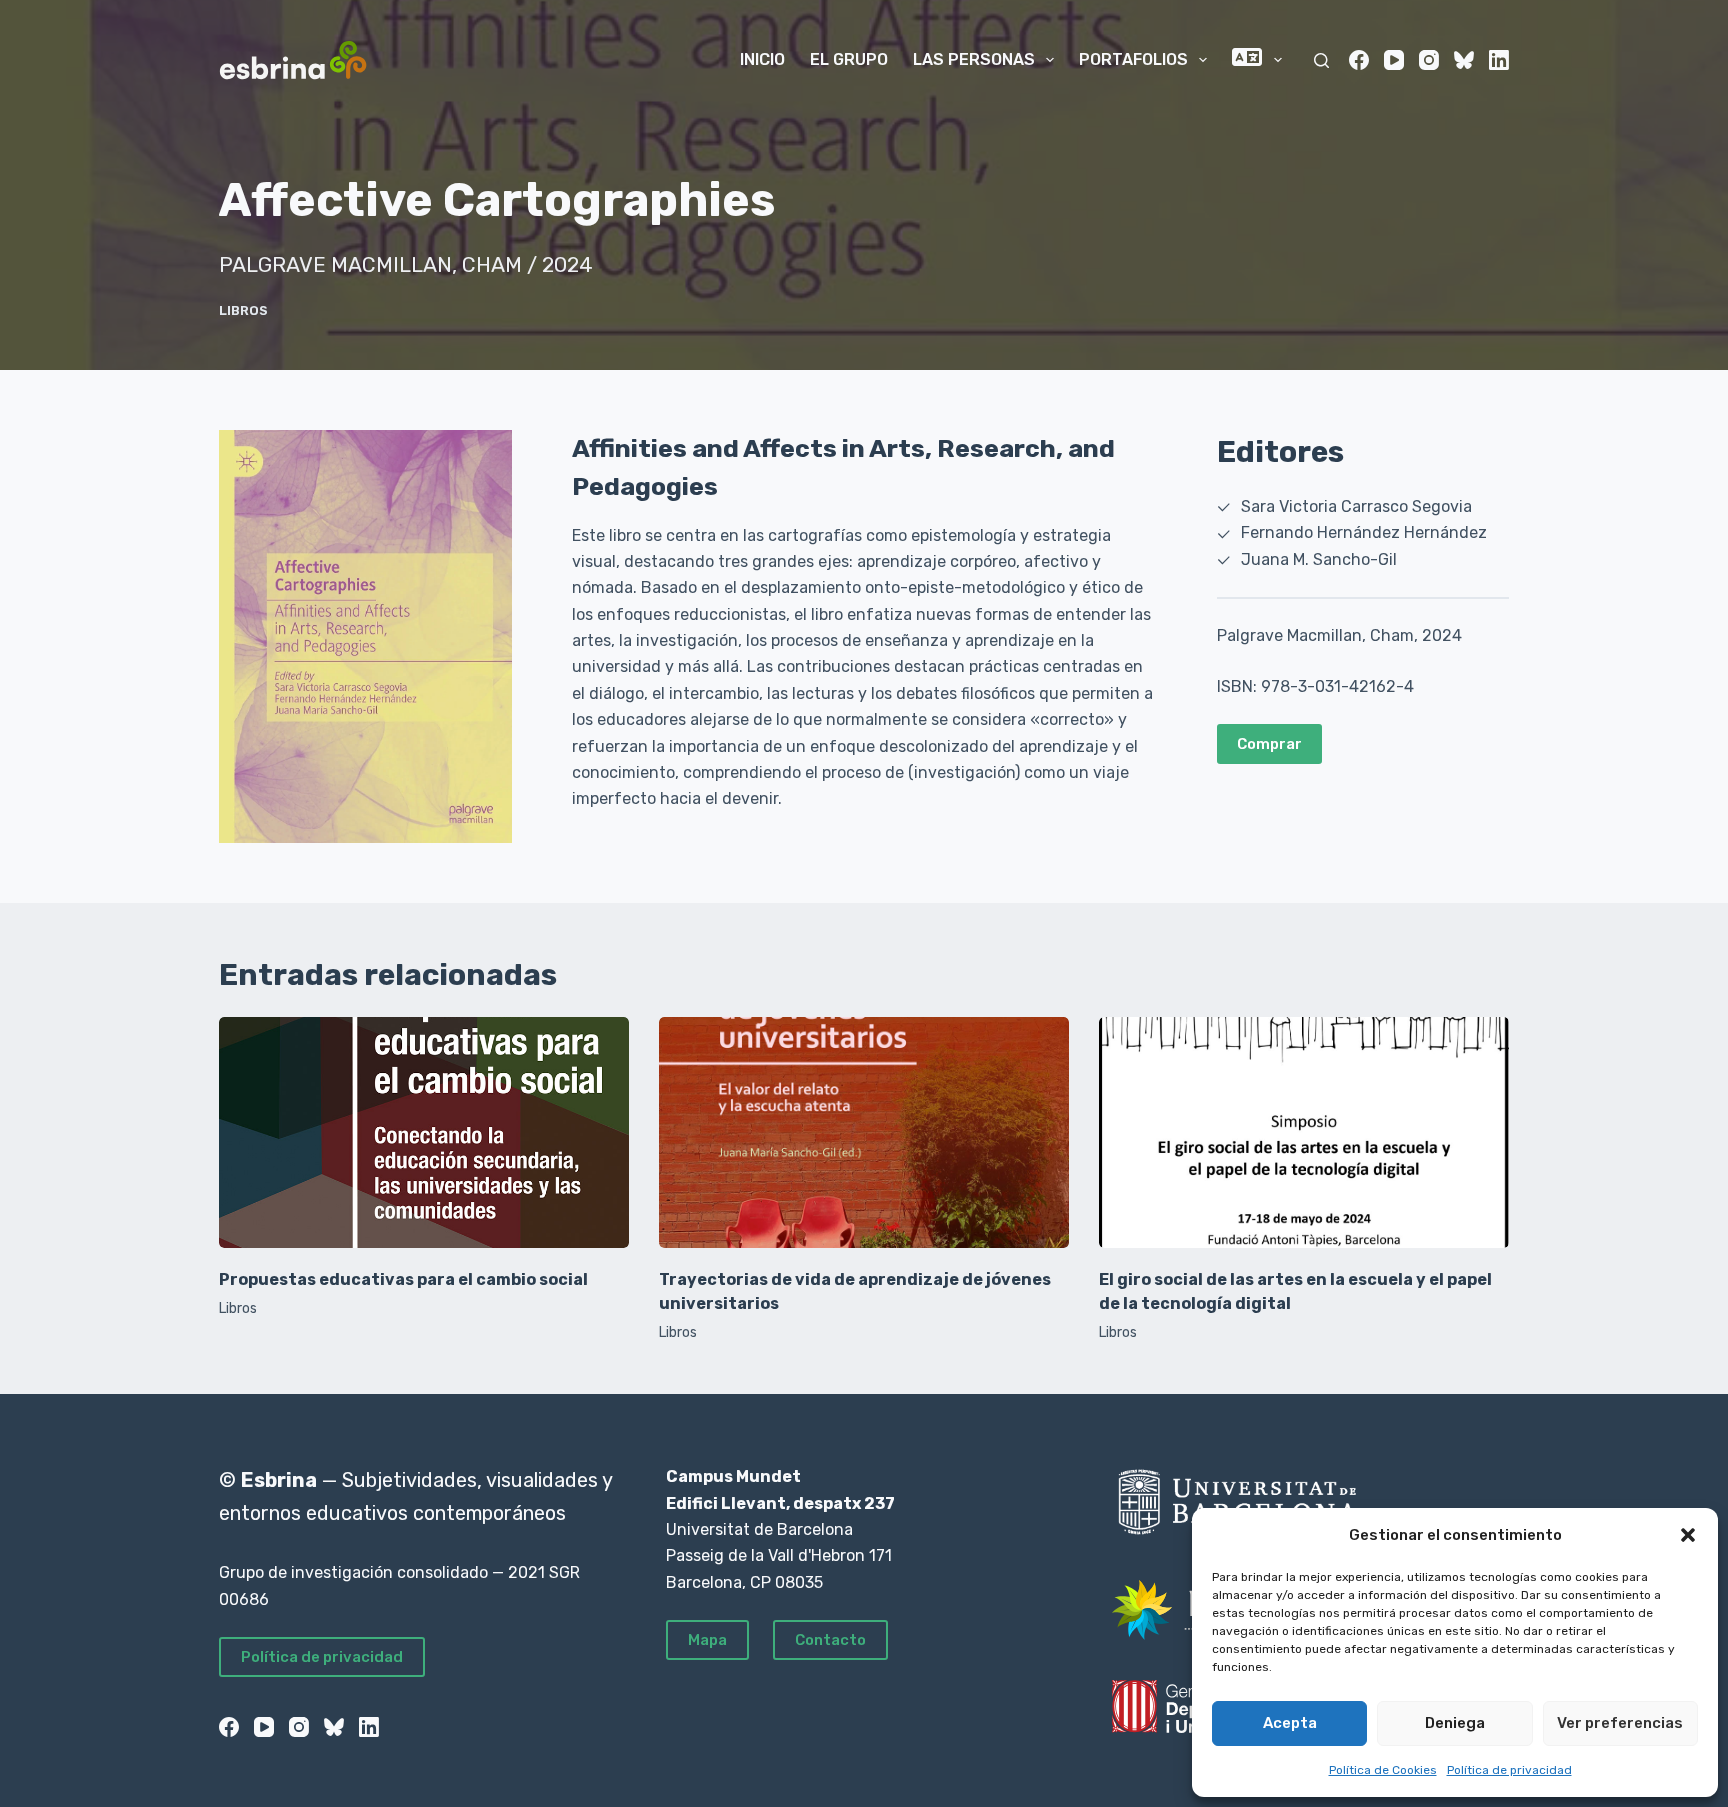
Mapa (707, 1640)
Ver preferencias (1620, 1723)
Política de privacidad (1509, 1770)
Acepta (1290, 1723)
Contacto (830, 1640)
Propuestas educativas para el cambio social (403, 1279)
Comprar (1269, 744)
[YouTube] (1394, 60)
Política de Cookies (1383, 1770)
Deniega (1455, 1723)
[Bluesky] (1464, 60)
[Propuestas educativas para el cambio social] (424, 1132)
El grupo (849, 59)
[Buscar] (1321, 60)
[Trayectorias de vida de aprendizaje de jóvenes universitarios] (864, 1132)
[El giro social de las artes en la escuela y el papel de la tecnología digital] (1304, 1132)
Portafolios (1133, 59)
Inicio (762, 59)
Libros (243, 310)
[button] (1688, 1535)
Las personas (974, 59)
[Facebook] (1359, 60)
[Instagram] (1429, 60)
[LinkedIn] (1499, 60)
